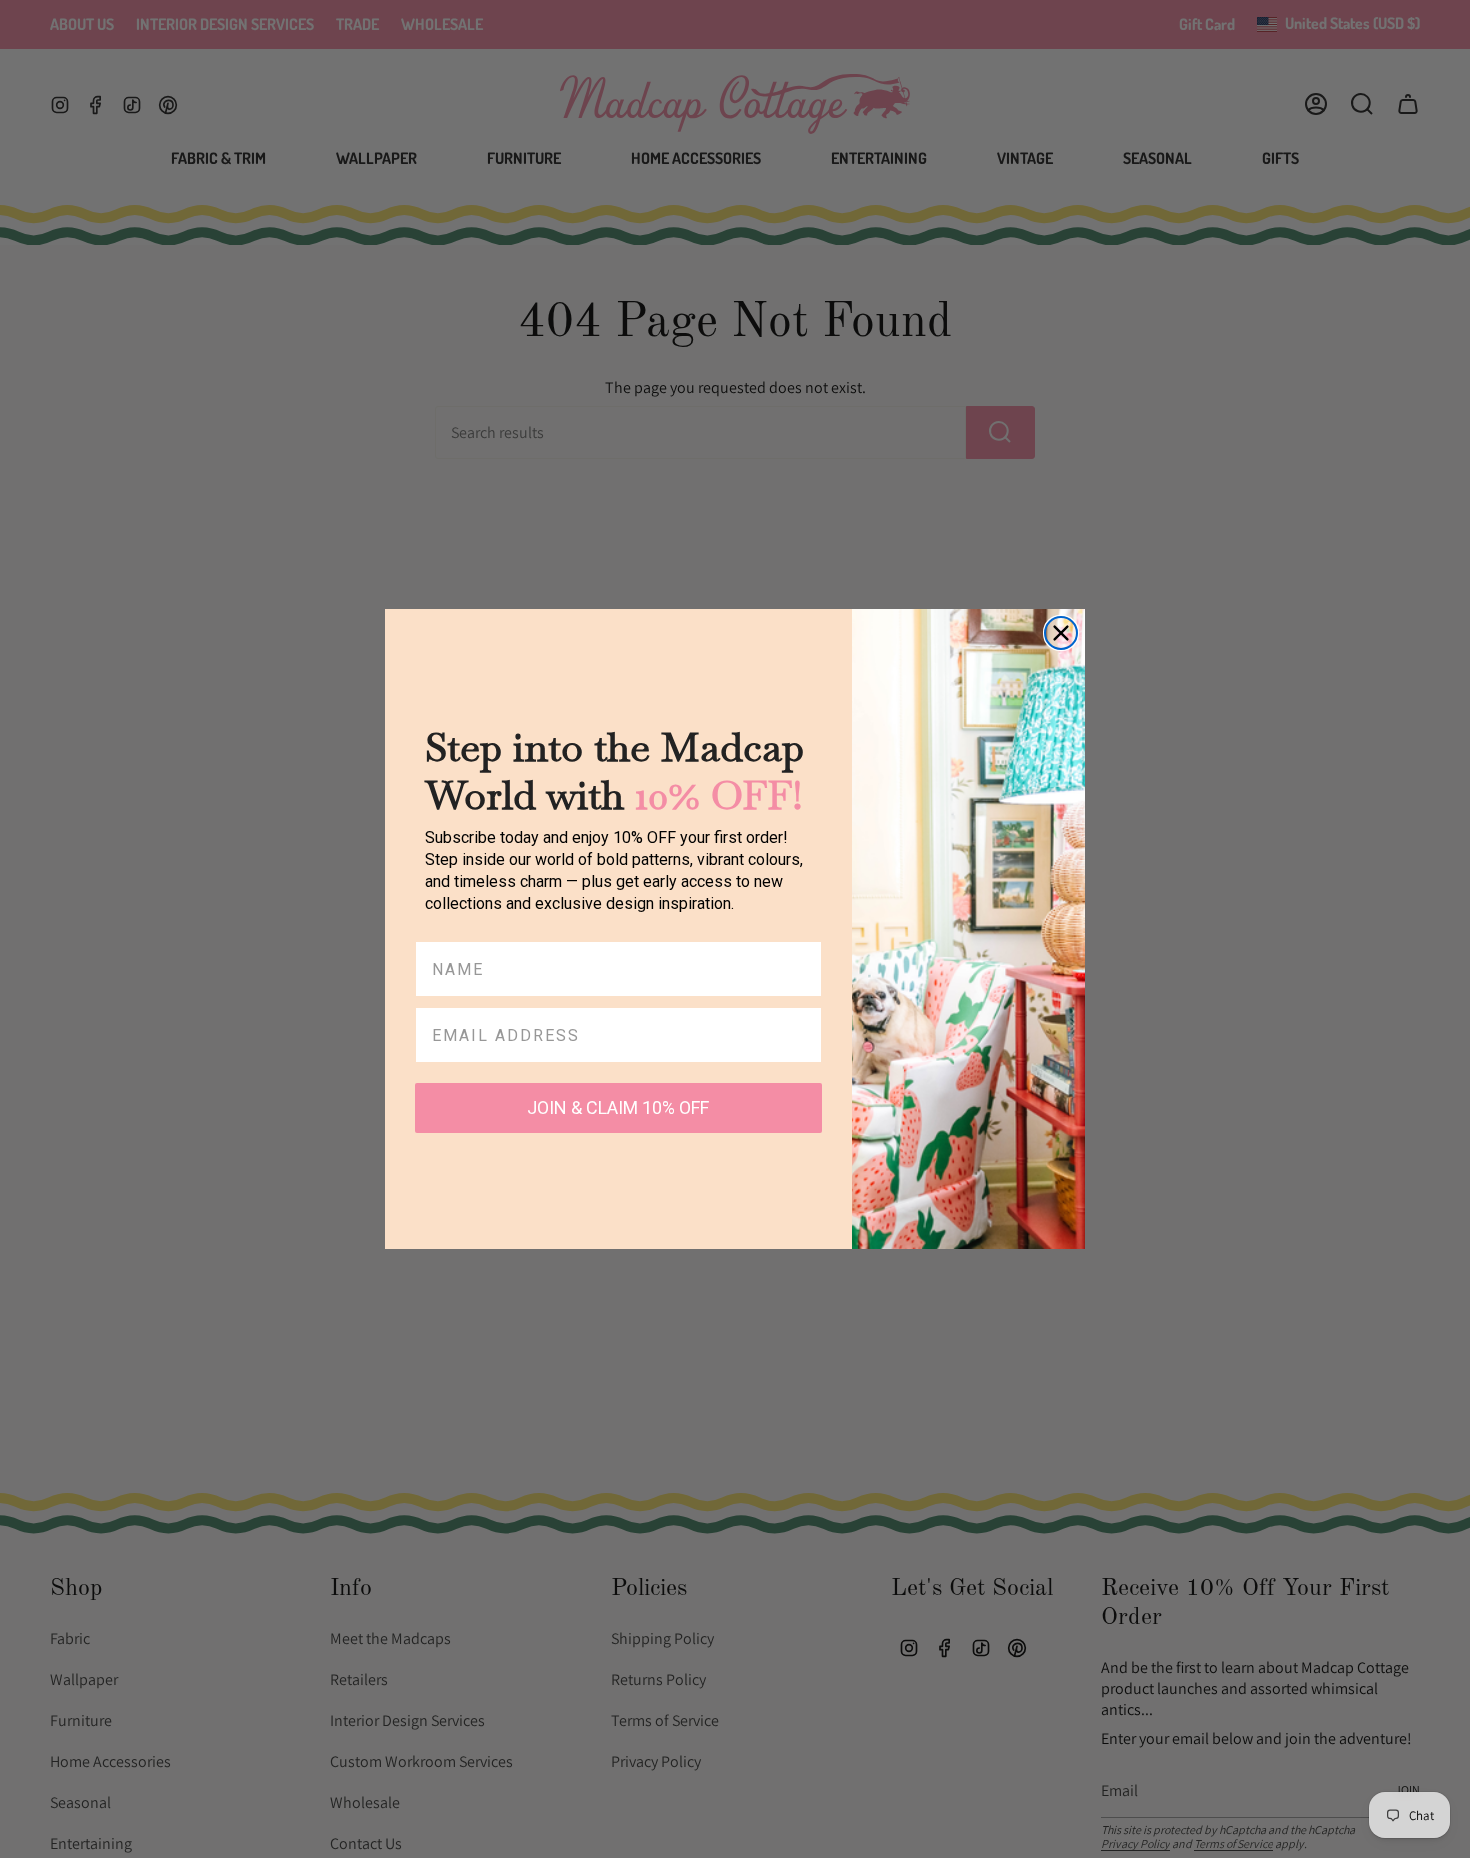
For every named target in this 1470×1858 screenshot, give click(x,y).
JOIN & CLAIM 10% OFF (618, 1107)
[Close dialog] (1061, 633)
